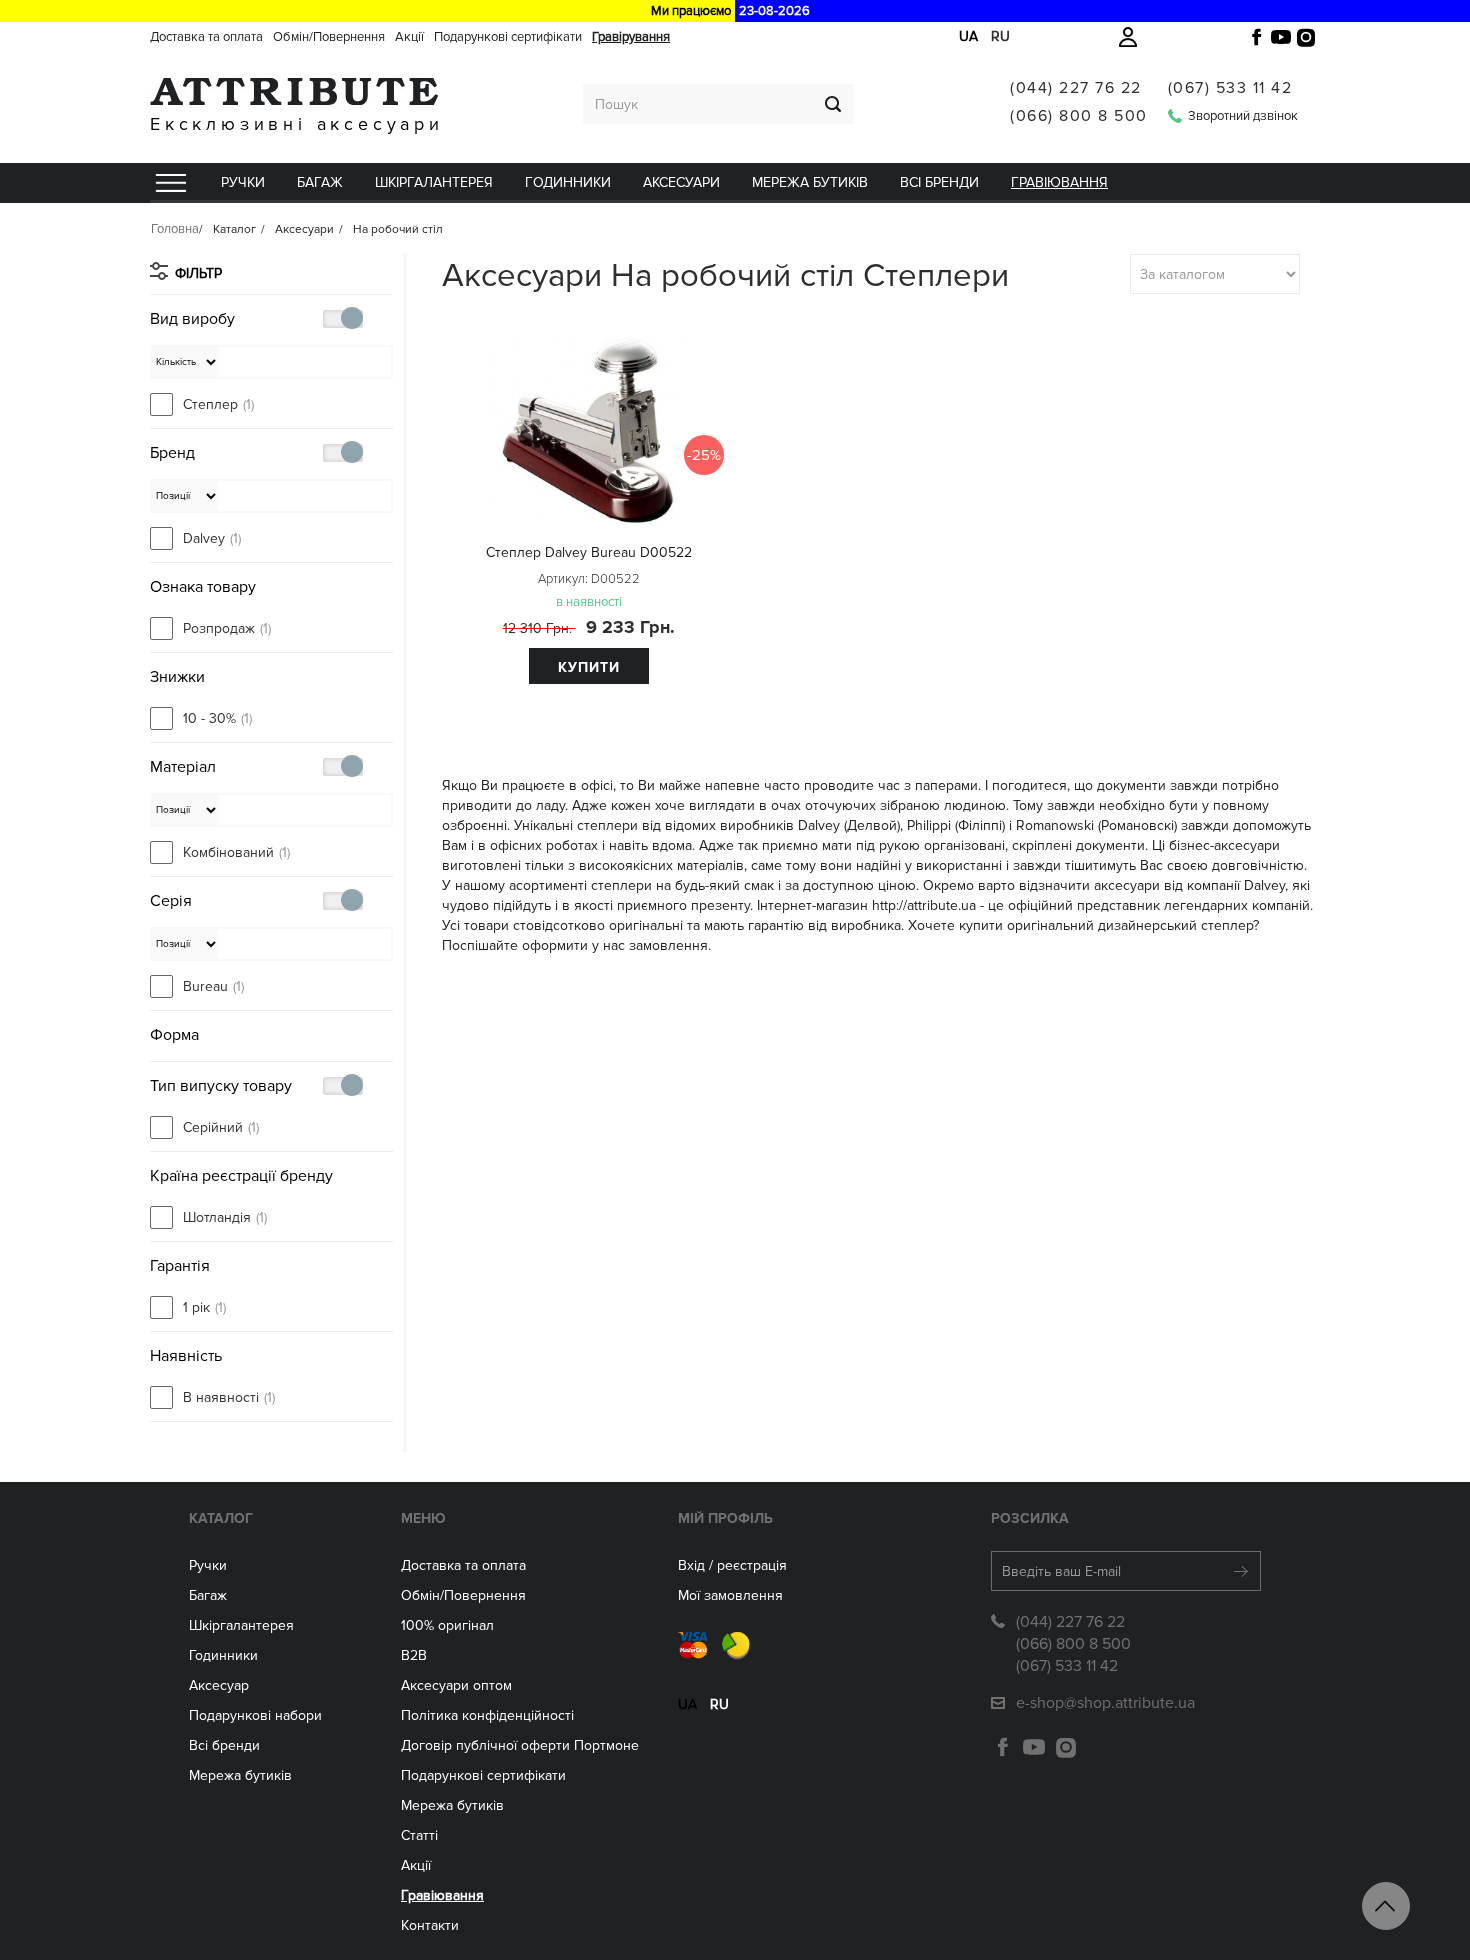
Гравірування (631, 37)
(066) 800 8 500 (1079, 116)
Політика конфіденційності (487, 1715)
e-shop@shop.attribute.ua (1105, 1703)
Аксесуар (219, 1685)
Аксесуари (681, 182)
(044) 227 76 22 (1076, 88)
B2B (414, 1655)
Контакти (430, 1925)
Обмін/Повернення (329, 37)
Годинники (223, 1655)
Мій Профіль (725, 1518)
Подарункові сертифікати (508, 37)
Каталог (221, 1518)
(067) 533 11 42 (1230, 88)
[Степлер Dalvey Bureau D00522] (588, 430)
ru (1000, 36)
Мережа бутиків (810, 182)
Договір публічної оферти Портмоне (520, 1745)
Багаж (320, 182)
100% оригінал (447, 1625)
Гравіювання (1059, 182)
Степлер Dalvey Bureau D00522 (589, 552)
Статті (419, 1835)
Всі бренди (939, 182)
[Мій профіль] (1128, 37)
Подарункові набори (255, 1715)
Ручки (243, 182)
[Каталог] (170, 183)
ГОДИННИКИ (568, 182)
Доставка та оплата (206, 37)
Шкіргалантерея (434, 182)
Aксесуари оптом (456, 1685)
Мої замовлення (730, 1595)
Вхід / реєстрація (732, 1565)
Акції (409, 37)
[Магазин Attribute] (296, 91)
